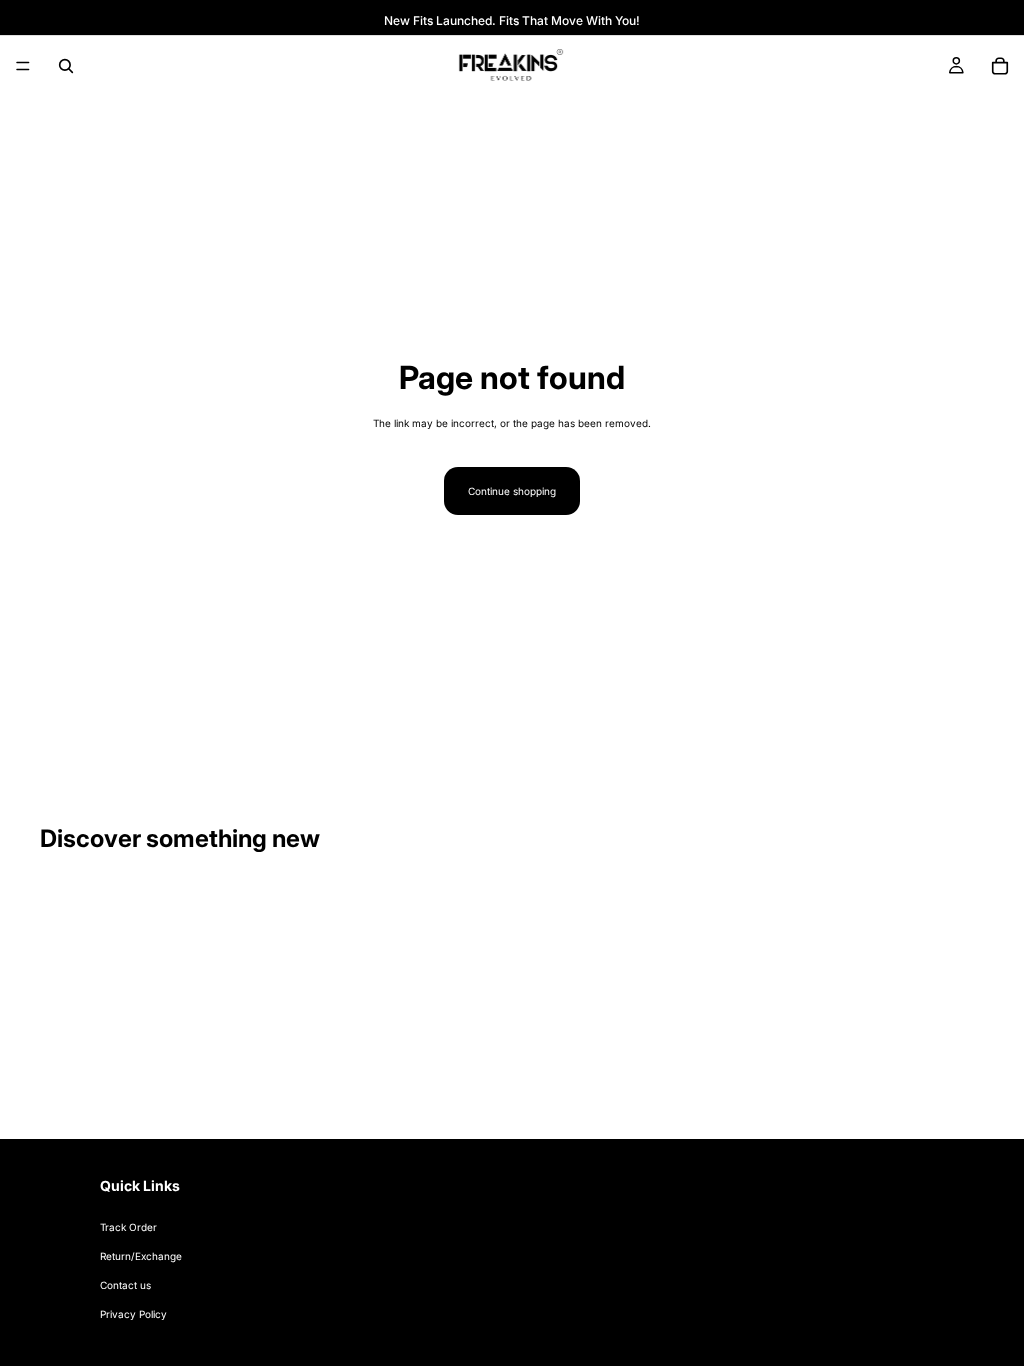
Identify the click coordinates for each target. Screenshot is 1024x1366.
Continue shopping (512, 491)
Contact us (125, 1285)
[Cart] (1000, 66)
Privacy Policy (133, 1314)
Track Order (128, 1227)
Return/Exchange (141, 1256)
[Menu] (23, 66)
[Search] (66, 66)
